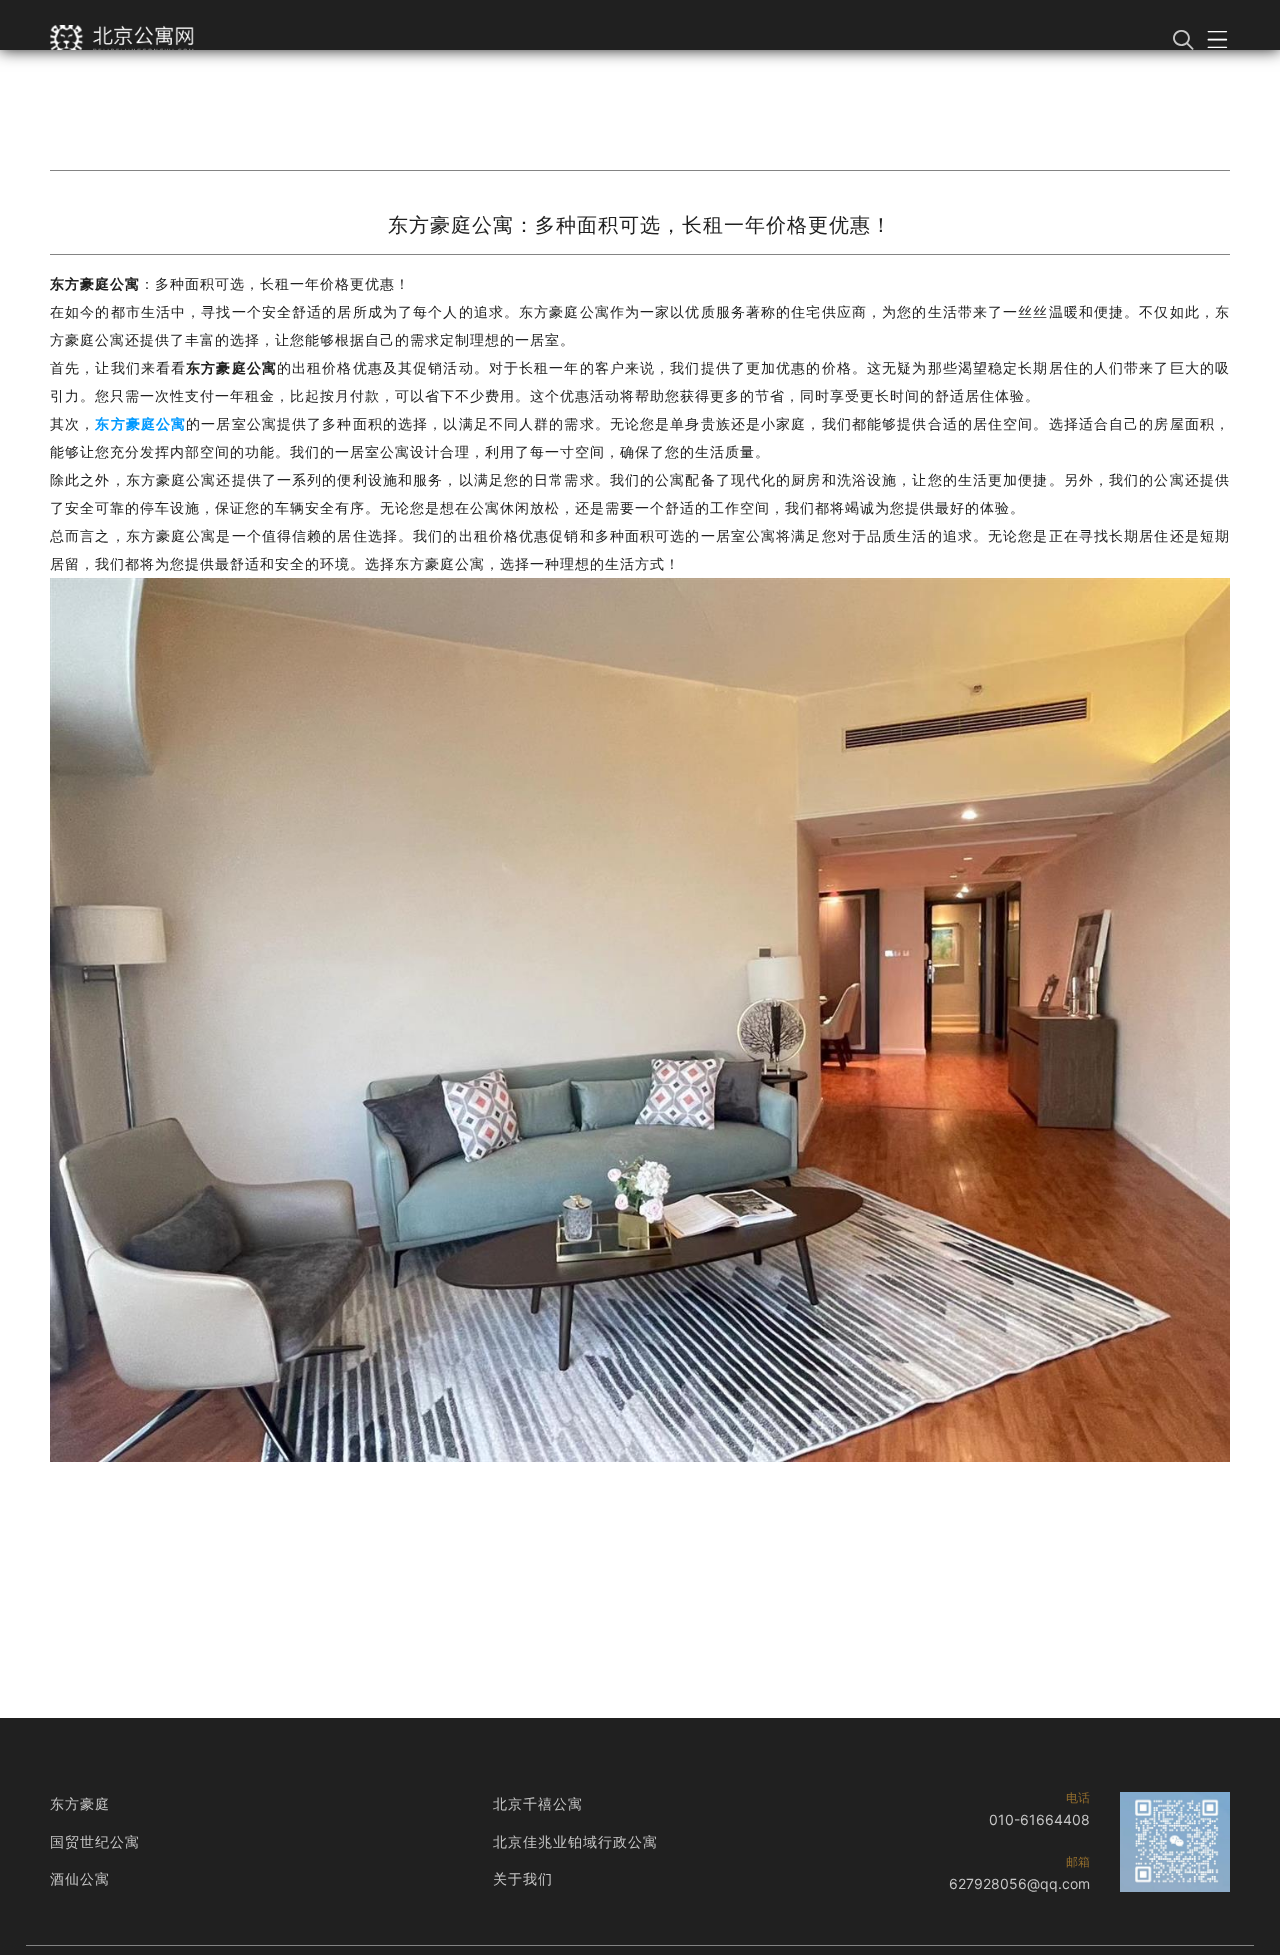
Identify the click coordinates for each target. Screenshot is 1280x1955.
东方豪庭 (80, 1803)
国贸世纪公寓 (95, 1841)
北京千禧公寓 (538, 1803)
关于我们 (523, 1878)
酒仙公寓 (80, 1878)
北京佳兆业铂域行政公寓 (575, 1841)
